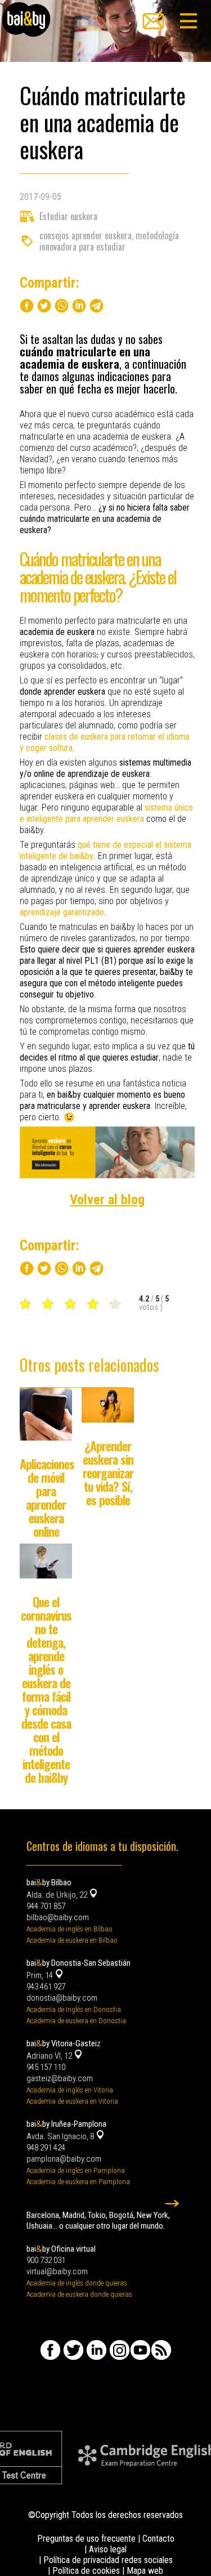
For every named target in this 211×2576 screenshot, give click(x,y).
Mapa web (145, 2571)
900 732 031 (46, 2260)
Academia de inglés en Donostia (74, 2009)
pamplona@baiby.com (64, 2159)
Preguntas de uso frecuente (86, 2539)
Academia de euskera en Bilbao (72, 1940)
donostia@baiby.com (62, 1998)
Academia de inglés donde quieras (77, 2283)
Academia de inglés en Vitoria (70, 2090)
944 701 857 (46, 1906)
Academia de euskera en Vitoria (72, 2101)
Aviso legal (108, 2549)
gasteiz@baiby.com (60, 2078)
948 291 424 (46, 2148)
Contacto (158, 2539)
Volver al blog (107, 1200)
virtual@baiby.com (57, 2271)
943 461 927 (46, 1987)
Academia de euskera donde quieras (79, 2294)
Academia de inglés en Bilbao (69, 1929)
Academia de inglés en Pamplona (76, 2170)
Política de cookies (86, 2571)
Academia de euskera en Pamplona (78, 2182)
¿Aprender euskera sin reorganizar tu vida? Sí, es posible (108, 1473)
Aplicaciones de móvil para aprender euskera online (47, 1497)
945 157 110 (46, 2067)
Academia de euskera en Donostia (76, 2021)
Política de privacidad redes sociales (108, 2560)
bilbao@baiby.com (58, 1917)
